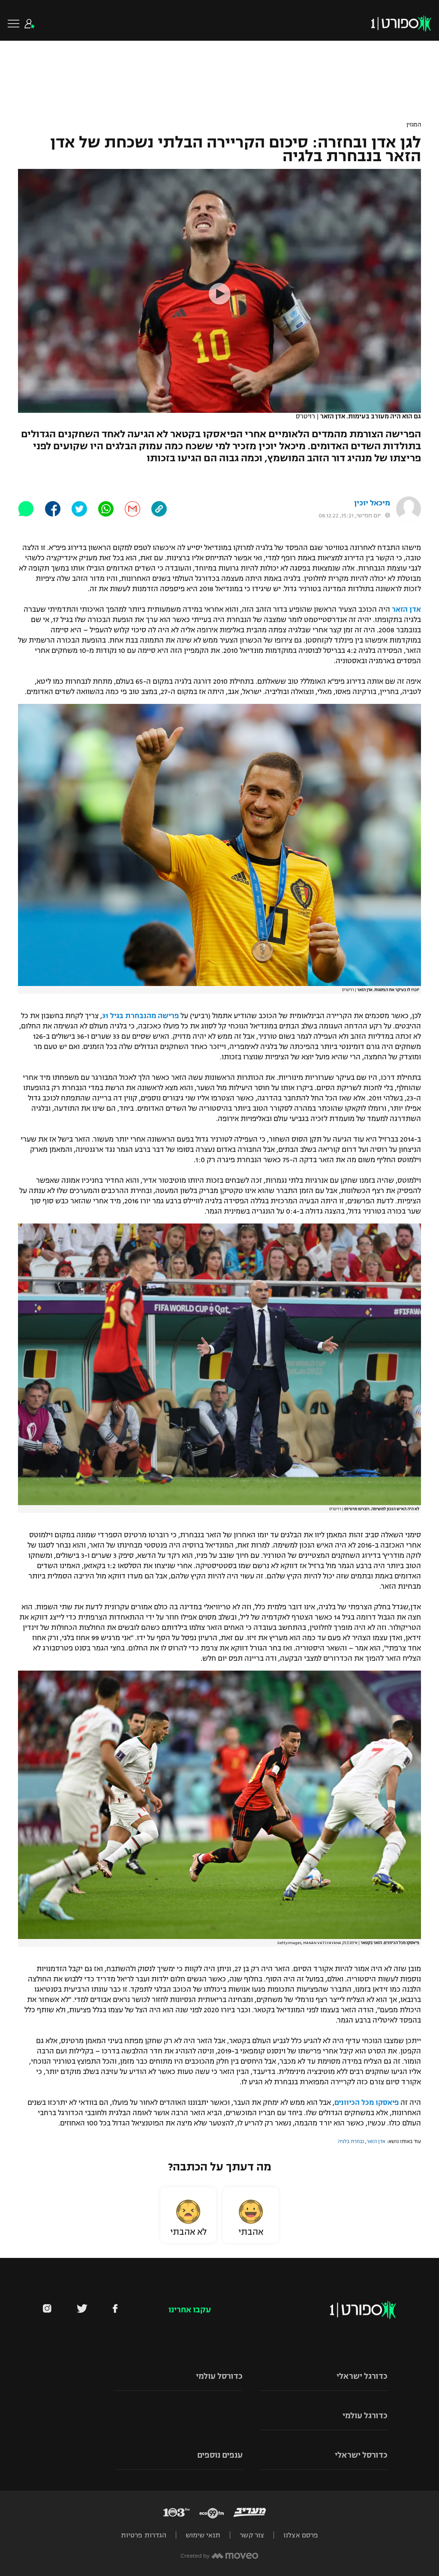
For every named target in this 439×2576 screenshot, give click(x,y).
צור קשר (252, 2535)
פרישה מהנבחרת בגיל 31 (140, 1016)
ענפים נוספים (220, 2455)
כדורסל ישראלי (361, 2455)
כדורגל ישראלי (362, 2376)
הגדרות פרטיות (144, 2535)
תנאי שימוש (203, 2535)
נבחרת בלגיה (351, 2141)
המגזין (414, 125)
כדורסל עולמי (219, 2376)
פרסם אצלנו (301, 2535)
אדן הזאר (406, 610)
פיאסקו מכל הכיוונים (367, 2103)
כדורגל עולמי (365, 2416)
